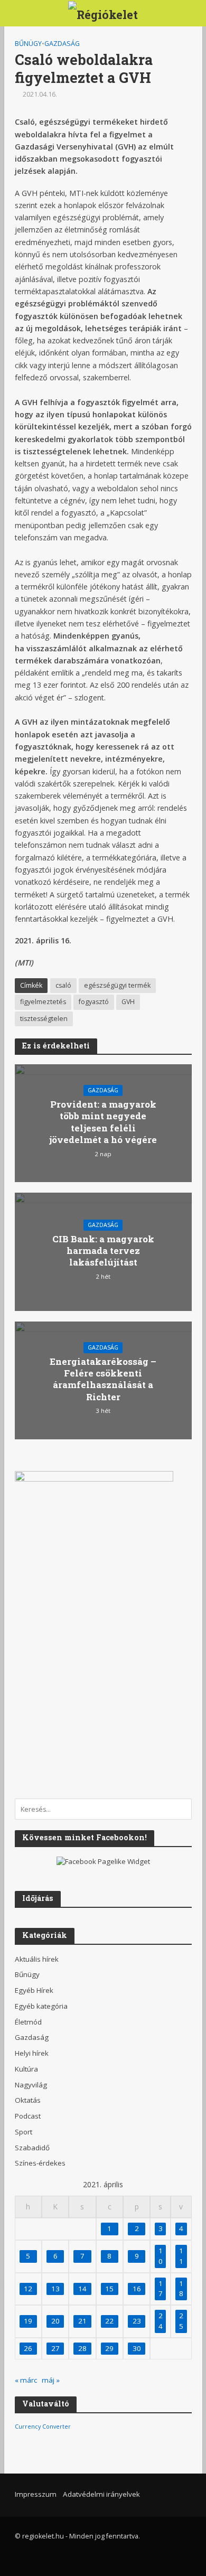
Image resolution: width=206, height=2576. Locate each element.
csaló (63, 985)
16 (137, 2289)
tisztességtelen (44, 1019)
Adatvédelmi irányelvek (101, 2494)
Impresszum (36, 2494)
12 (28, 2289)
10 (161, 2256)
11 (181, 2256)
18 (181, 2289)
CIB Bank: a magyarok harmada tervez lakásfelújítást (103, 1251)
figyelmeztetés (43, 1002)
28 (82, 2348)
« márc (26, 2380)
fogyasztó (94, 1002)
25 (181, 2321)
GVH (128, 1002)
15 (109, 2289)
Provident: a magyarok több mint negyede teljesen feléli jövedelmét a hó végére (103, 1122)
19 (28, 2321)
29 (109, 2348)
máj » (51, 2380)
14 (82, 2289)
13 (55, 2289)
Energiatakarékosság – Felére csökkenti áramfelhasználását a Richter (103, 1379)
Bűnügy (28, 44)
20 (55, 2321)
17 (161, 2289)
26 (28, 2348)
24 (161, 2321)
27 (55, 2348)
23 (137, 2321)
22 (109, 2321)
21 (82, 2321)
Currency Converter (43, 2427)
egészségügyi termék (117, 985)
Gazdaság (62, 44)
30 (137, 2348)
